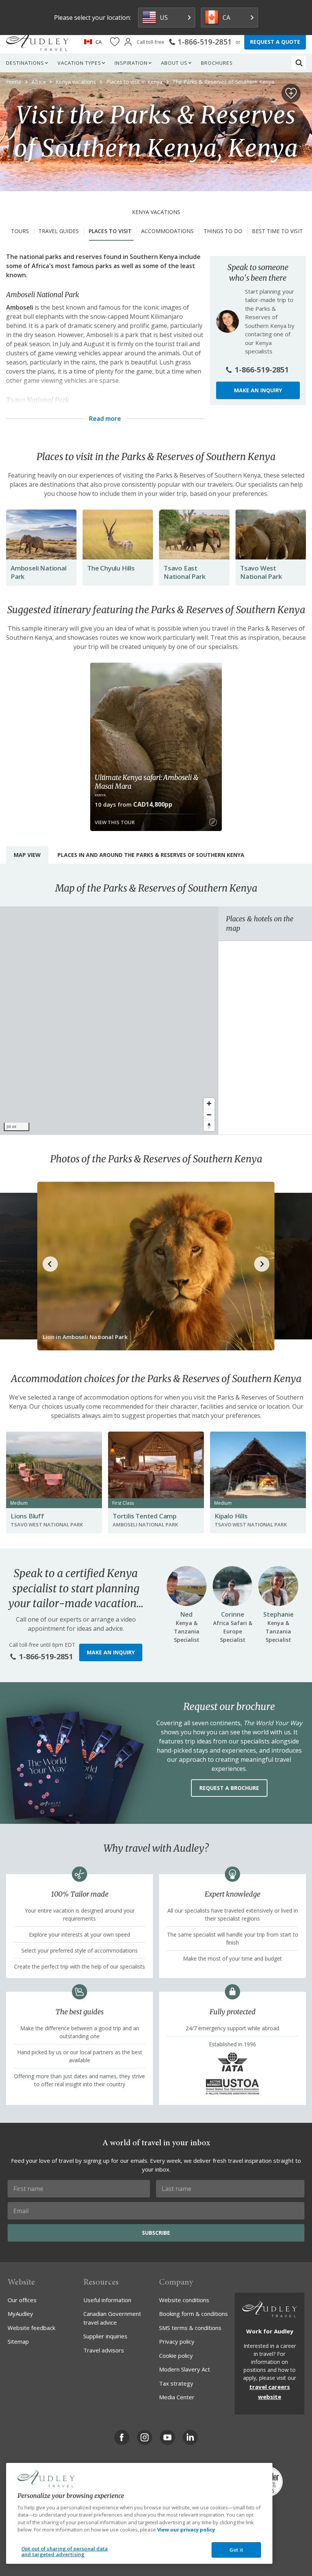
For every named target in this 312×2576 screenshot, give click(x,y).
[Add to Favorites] (291, 93)
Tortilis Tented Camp (145, 1516)
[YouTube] (167, 2437)
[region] (109, 1021)
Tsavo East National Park (184, 572)
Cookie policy (176, 2355)
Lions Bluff (27, 1516)
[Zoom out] (209, 1115)
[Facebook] (122, 2437)
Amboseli (20, 307)
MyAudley (20, 2314)
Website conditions (184, 2300)
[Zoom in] (209, 1103)
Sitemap (18, 2341)
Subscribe (156, 2233)
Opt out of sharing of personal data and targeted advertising (65, 2552)
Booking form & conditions (193, 2314)
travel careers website (270, 2392)
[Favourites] (115, 42)
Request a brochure (229, 1788)
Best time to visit (277, 231)
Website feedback (31, 2328)
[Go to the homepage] (37, 42)
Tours (20, 231)
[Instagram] (145, 2437)
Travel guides (59, 231)
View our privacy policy (186, 2530)
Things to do (223, 231)
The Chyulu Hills (111, 568)
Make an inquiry (258, 390)
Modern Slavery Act (185, 2369)
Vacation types (79, 63)
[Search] (299, 63)
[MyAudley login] (128, 42)
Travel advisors (104, 2350)
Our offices (22, 2300)
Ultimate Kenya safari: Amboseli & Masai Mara (146, 782)
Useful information (107, 2300)
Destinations (25, 63)
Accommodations (167, 231)
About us (174, 63)
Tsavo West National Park (261, 572)
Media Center (177, 2397)
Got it (236, 2550)
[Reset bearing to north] (209, 1126)
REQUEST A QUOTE (275, 42)
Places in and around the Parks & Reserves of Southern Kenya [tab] (151, 855)
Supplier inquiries (105, 2336)
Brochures (217, 63)
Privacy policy (177, 2341)
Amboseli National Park (39, 572)
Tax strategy (176, 2383)
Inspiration (131, 63)
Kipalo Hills (231, 1516)
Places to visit (110, 231)
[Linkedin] (190, 2437)
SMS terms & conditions (190, 2328)
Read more (105, 419)
